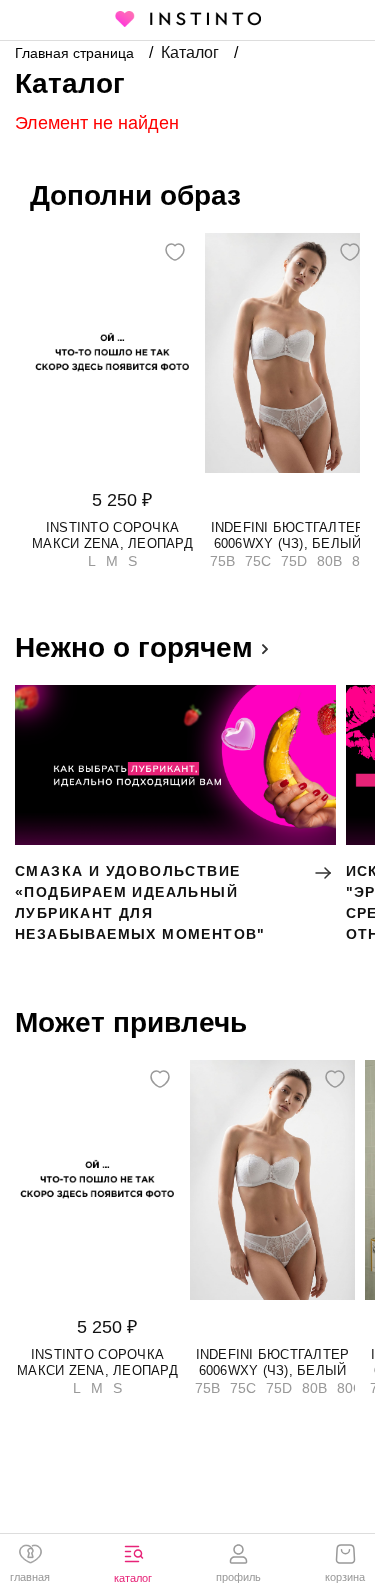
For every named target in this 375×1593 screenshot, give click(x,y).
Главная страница (76, 53)
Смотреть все (81, 644)
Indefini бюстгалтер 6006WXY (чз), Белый (288, 535)
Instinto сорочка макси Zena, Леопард (112, 535)
